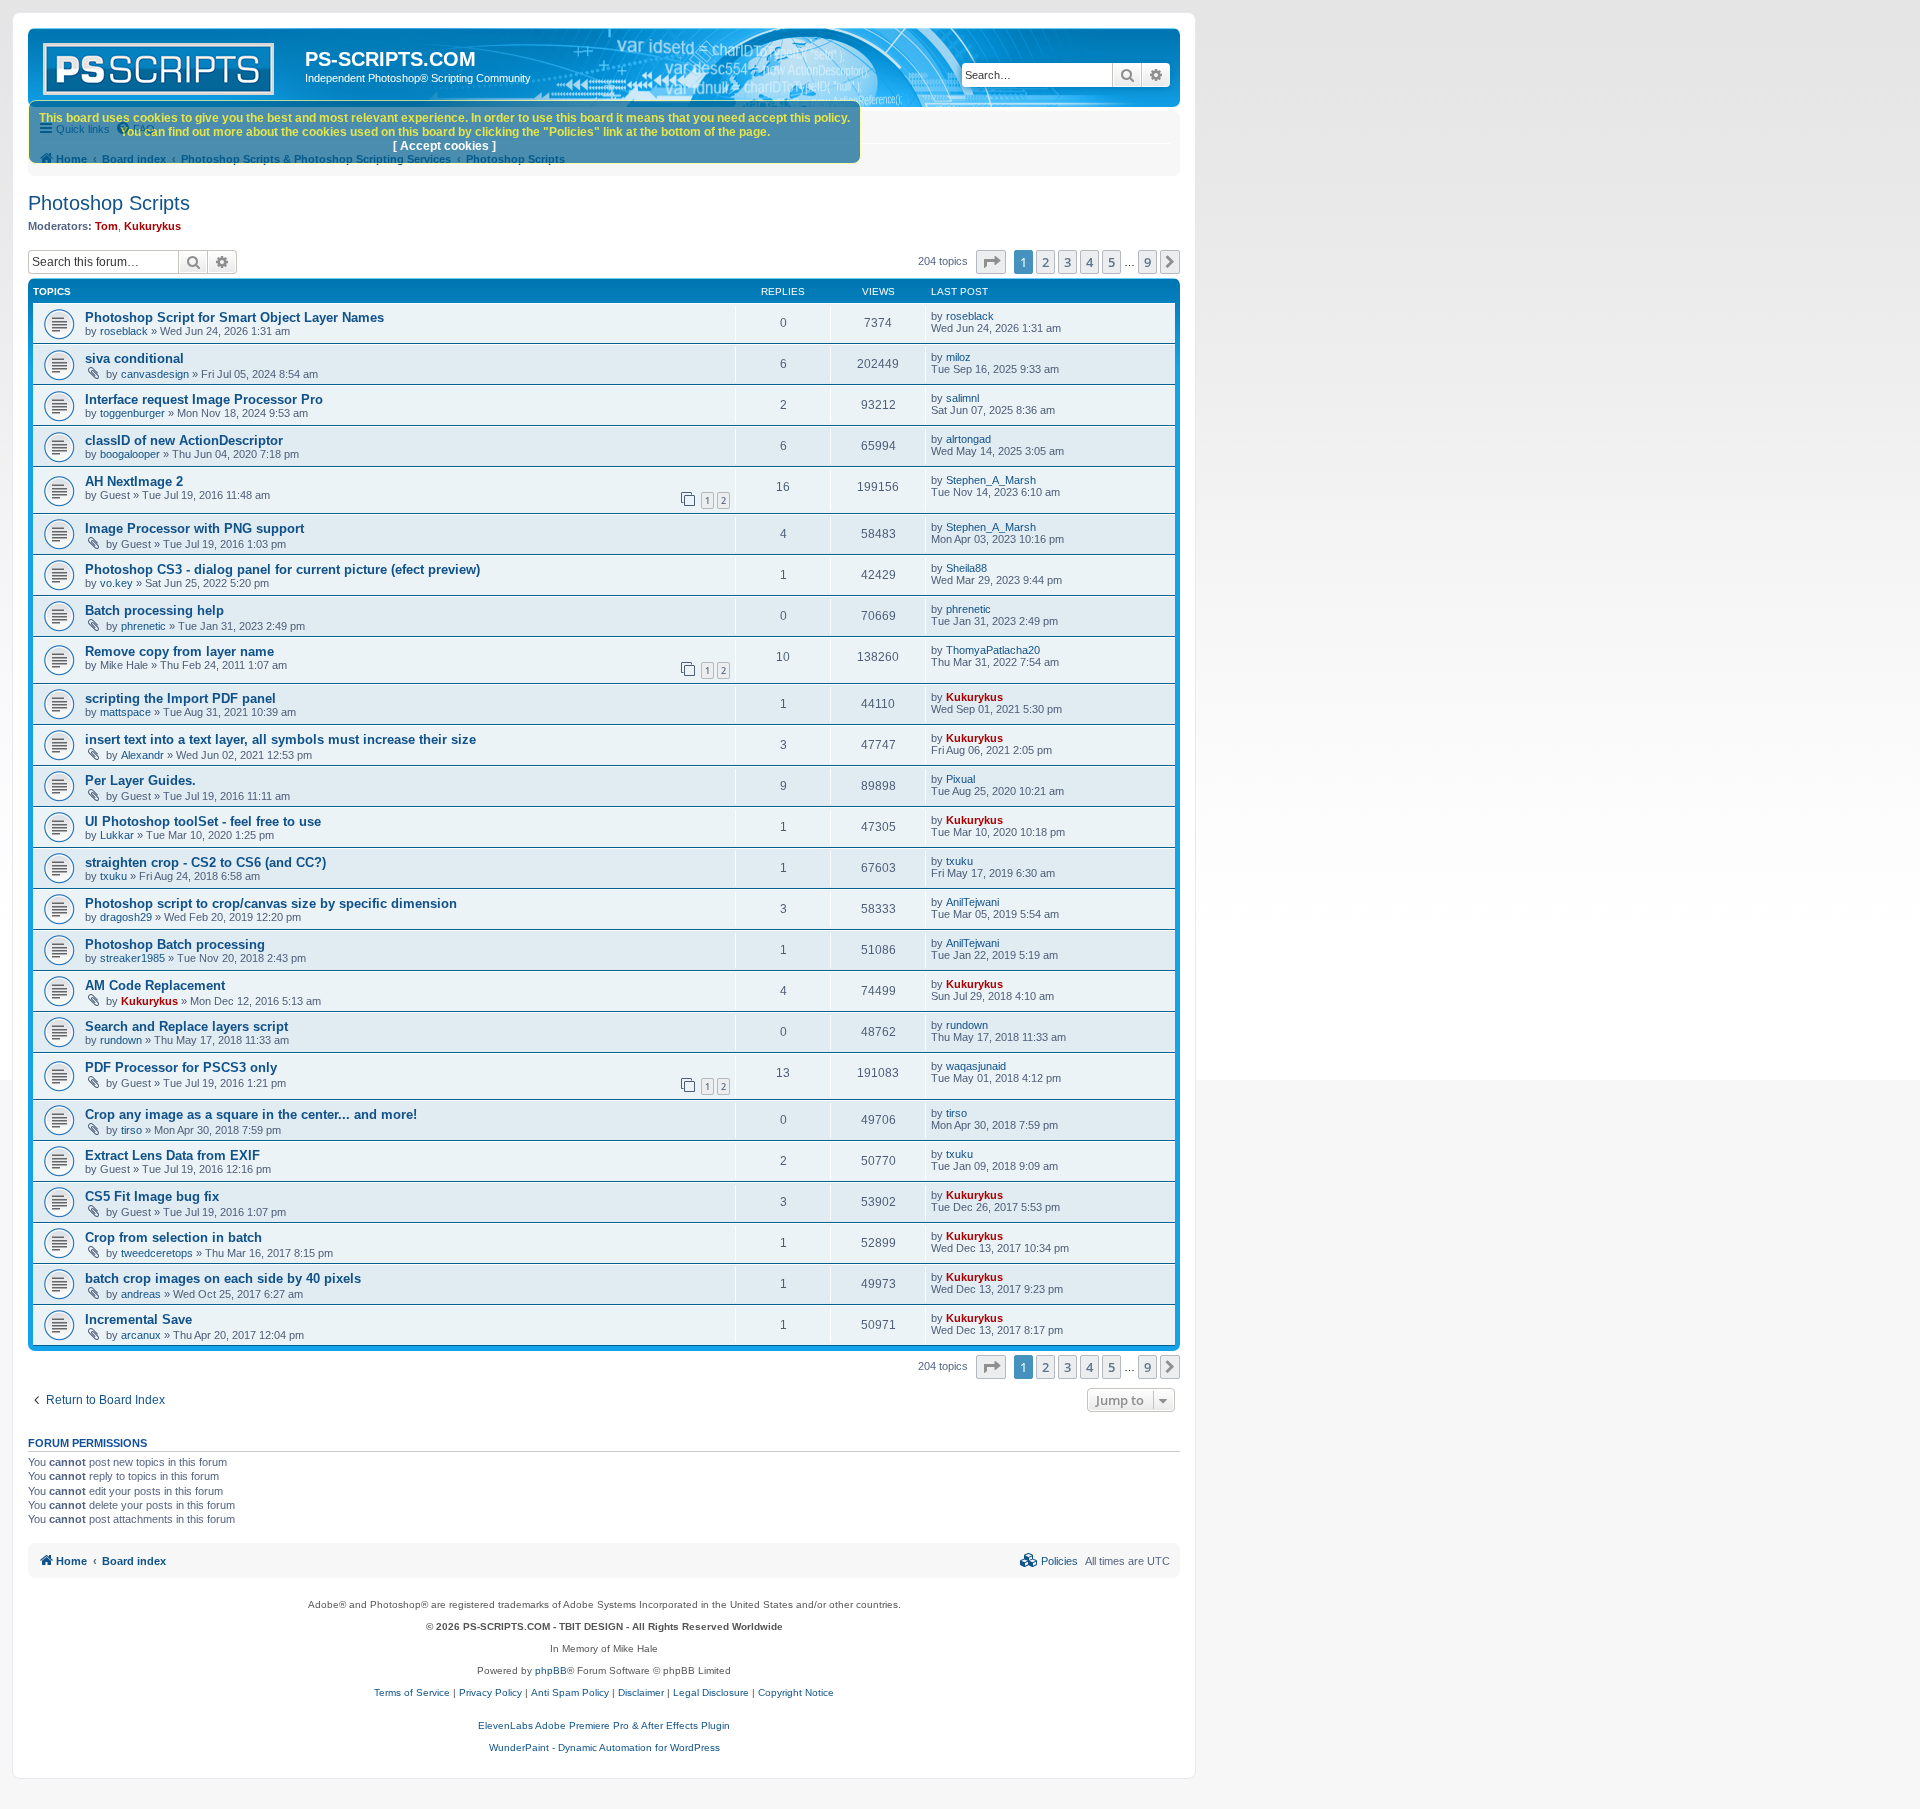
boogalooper (130, 454)
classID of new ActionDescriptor (184, 440)
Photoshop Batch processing (175, 944)
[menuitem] (1049, 1561)
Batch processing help (154, 610)
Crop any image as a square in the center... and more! (251, 1114)
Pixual (960, 779)
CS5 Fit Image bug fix (152, 1196)
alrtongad (968, 439)
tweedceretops (157, 1253)
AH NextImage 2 (134, 481)
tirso (131, 1130)
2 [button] (1045, 262)
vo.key (116, 583)
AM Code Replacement (155, 985)
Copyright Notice (796, 1692)
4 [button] (1089, 262)
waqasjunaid (976, 1066)
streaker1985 (132, 958)
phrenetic (143, 626)
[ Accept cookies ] (444, 146)
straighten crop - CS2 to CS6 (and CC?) (205, 862)
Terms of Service (412, 1692)
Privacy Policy (490, 1692)
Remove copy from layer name (179, 651)
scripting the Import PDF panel (180, 698)
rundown (121, 1040)
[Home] (169, 65)
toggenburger (132, 413)
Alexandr (142, 755)
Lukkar (117, 835)
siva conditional (134, 358)
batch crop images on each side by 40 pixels (223, 1278)
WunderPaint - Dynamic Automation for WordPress (604, 1747)
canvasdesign (155, 374)
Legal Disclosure (711, 1692)
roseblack (124, 331)
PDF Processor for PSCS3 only (181, 1067)
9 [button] (1147, 262)
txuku (113, 876)
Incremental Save (138, 1319)
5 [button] (1111, 262)
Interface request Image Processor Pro (204, 399)
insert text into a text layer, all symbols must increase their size (280, 739)
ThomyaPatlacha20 (993, 650)
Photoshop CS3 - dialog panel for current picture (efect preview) (282, 569)
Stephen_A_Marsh (991, 480)
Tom (106, 226)
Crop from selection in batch (173, 1237)
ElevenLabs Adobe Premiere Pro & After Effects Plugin (604, 1725)
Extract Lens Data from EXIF (172, 1155)
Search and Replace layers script (186, 1026)
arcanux (141, 1335)
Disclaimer (641, 1692)
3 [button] (1067, 262)
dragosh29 (126, 917)
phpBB (551, 1670)
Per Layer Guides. (140, 780)
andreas (141, 1294)
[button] (991, 262)
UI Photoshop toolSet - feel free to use (203, 821)
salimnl (962, 398)
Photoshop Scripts (109, 203)
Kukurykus (152, 226)
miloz (958, 357)
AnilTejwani (972, 902)
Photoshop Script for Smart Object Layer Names (234, 317)
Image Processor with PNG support (194, 528)
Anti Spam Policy (570, 1692)
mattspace (125, 712)
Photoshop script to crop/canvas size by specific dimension (271, 903)
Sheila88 (966, 568)
